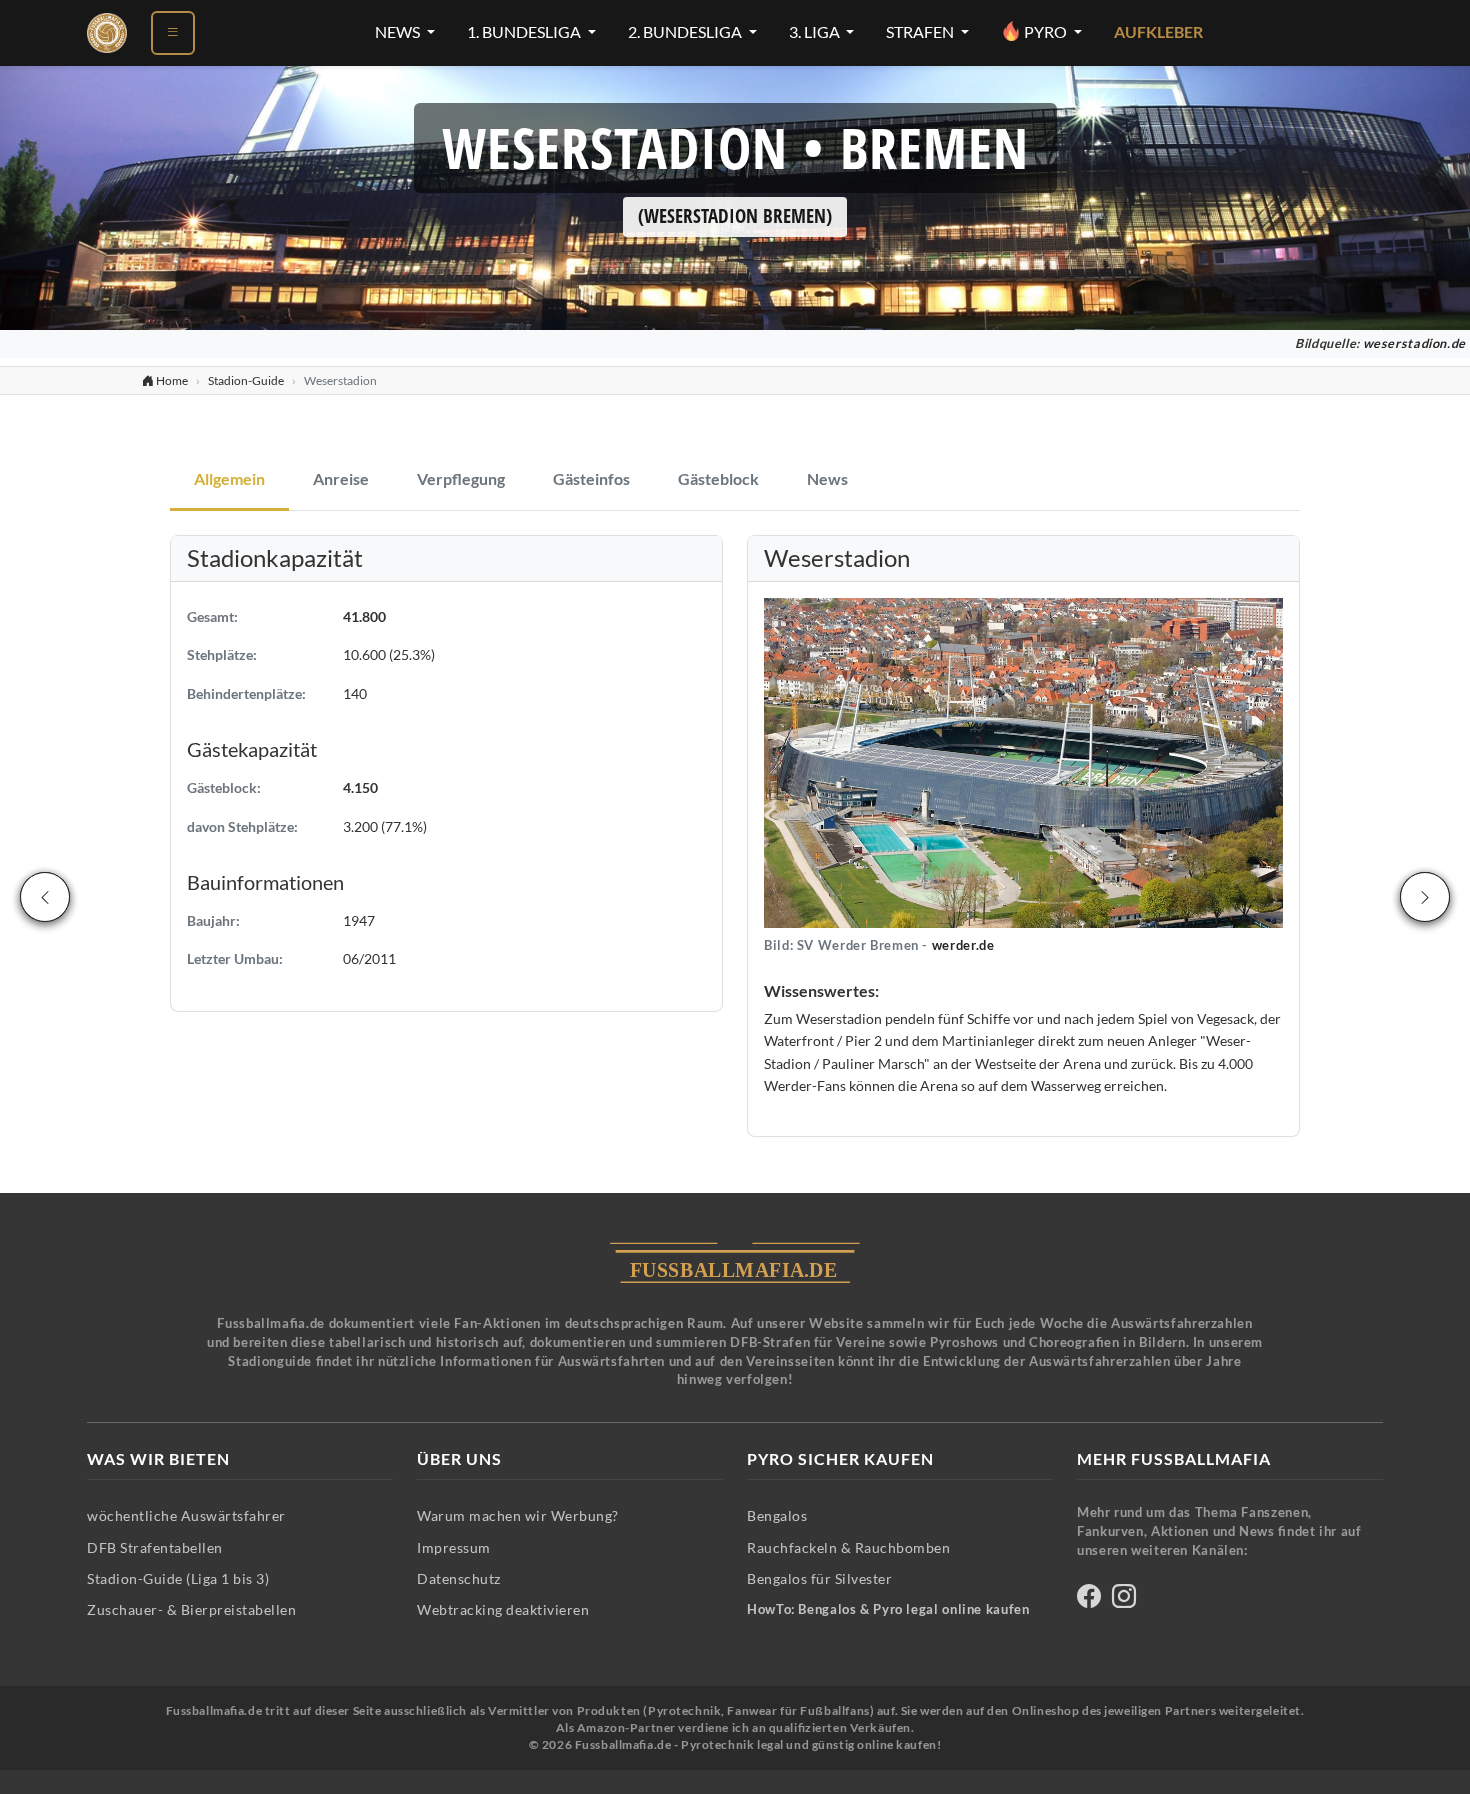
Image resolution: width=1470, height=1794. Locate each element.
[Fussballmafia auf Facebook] (1089, 1599)
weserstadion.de (1414, 343)
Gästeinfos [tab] (591, 479)
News (399, 32)
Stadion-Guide (246, 380)
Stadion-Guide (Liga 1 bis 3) (178, 1578)
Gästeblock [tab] (718, 479)
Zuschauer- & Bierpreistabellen (191, 1609)
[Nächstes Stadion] (1425, 897)
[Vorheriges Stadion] (45, 897)
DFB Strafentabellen (155, 1547)
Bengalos (777, 1515)
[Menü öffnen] (173, 33)
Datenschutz (459, 1578)
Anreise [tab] (341, 479)
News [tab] (827, 479)
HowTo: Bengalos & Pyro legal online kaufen (888, 1609)
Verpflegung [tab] (461, 479)
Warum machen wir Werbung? (518, 1515)
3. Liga (816, 32)
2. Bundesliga (686, 32)
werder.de (963, 945)
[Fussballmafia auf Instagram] (1124, 1599)
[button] (1023, 761)
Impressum (454, 1547)
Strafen (921, 32)
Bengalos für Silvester (819, 1578)
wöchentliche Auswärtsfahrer (186, 1515)
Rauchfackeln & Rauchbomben (848, 1547)
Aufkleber (1158, 32)
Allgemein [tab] (229, 479)
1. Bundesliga (525, 32)
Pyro (1045, 32)
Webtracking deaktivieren (503, 1609)
